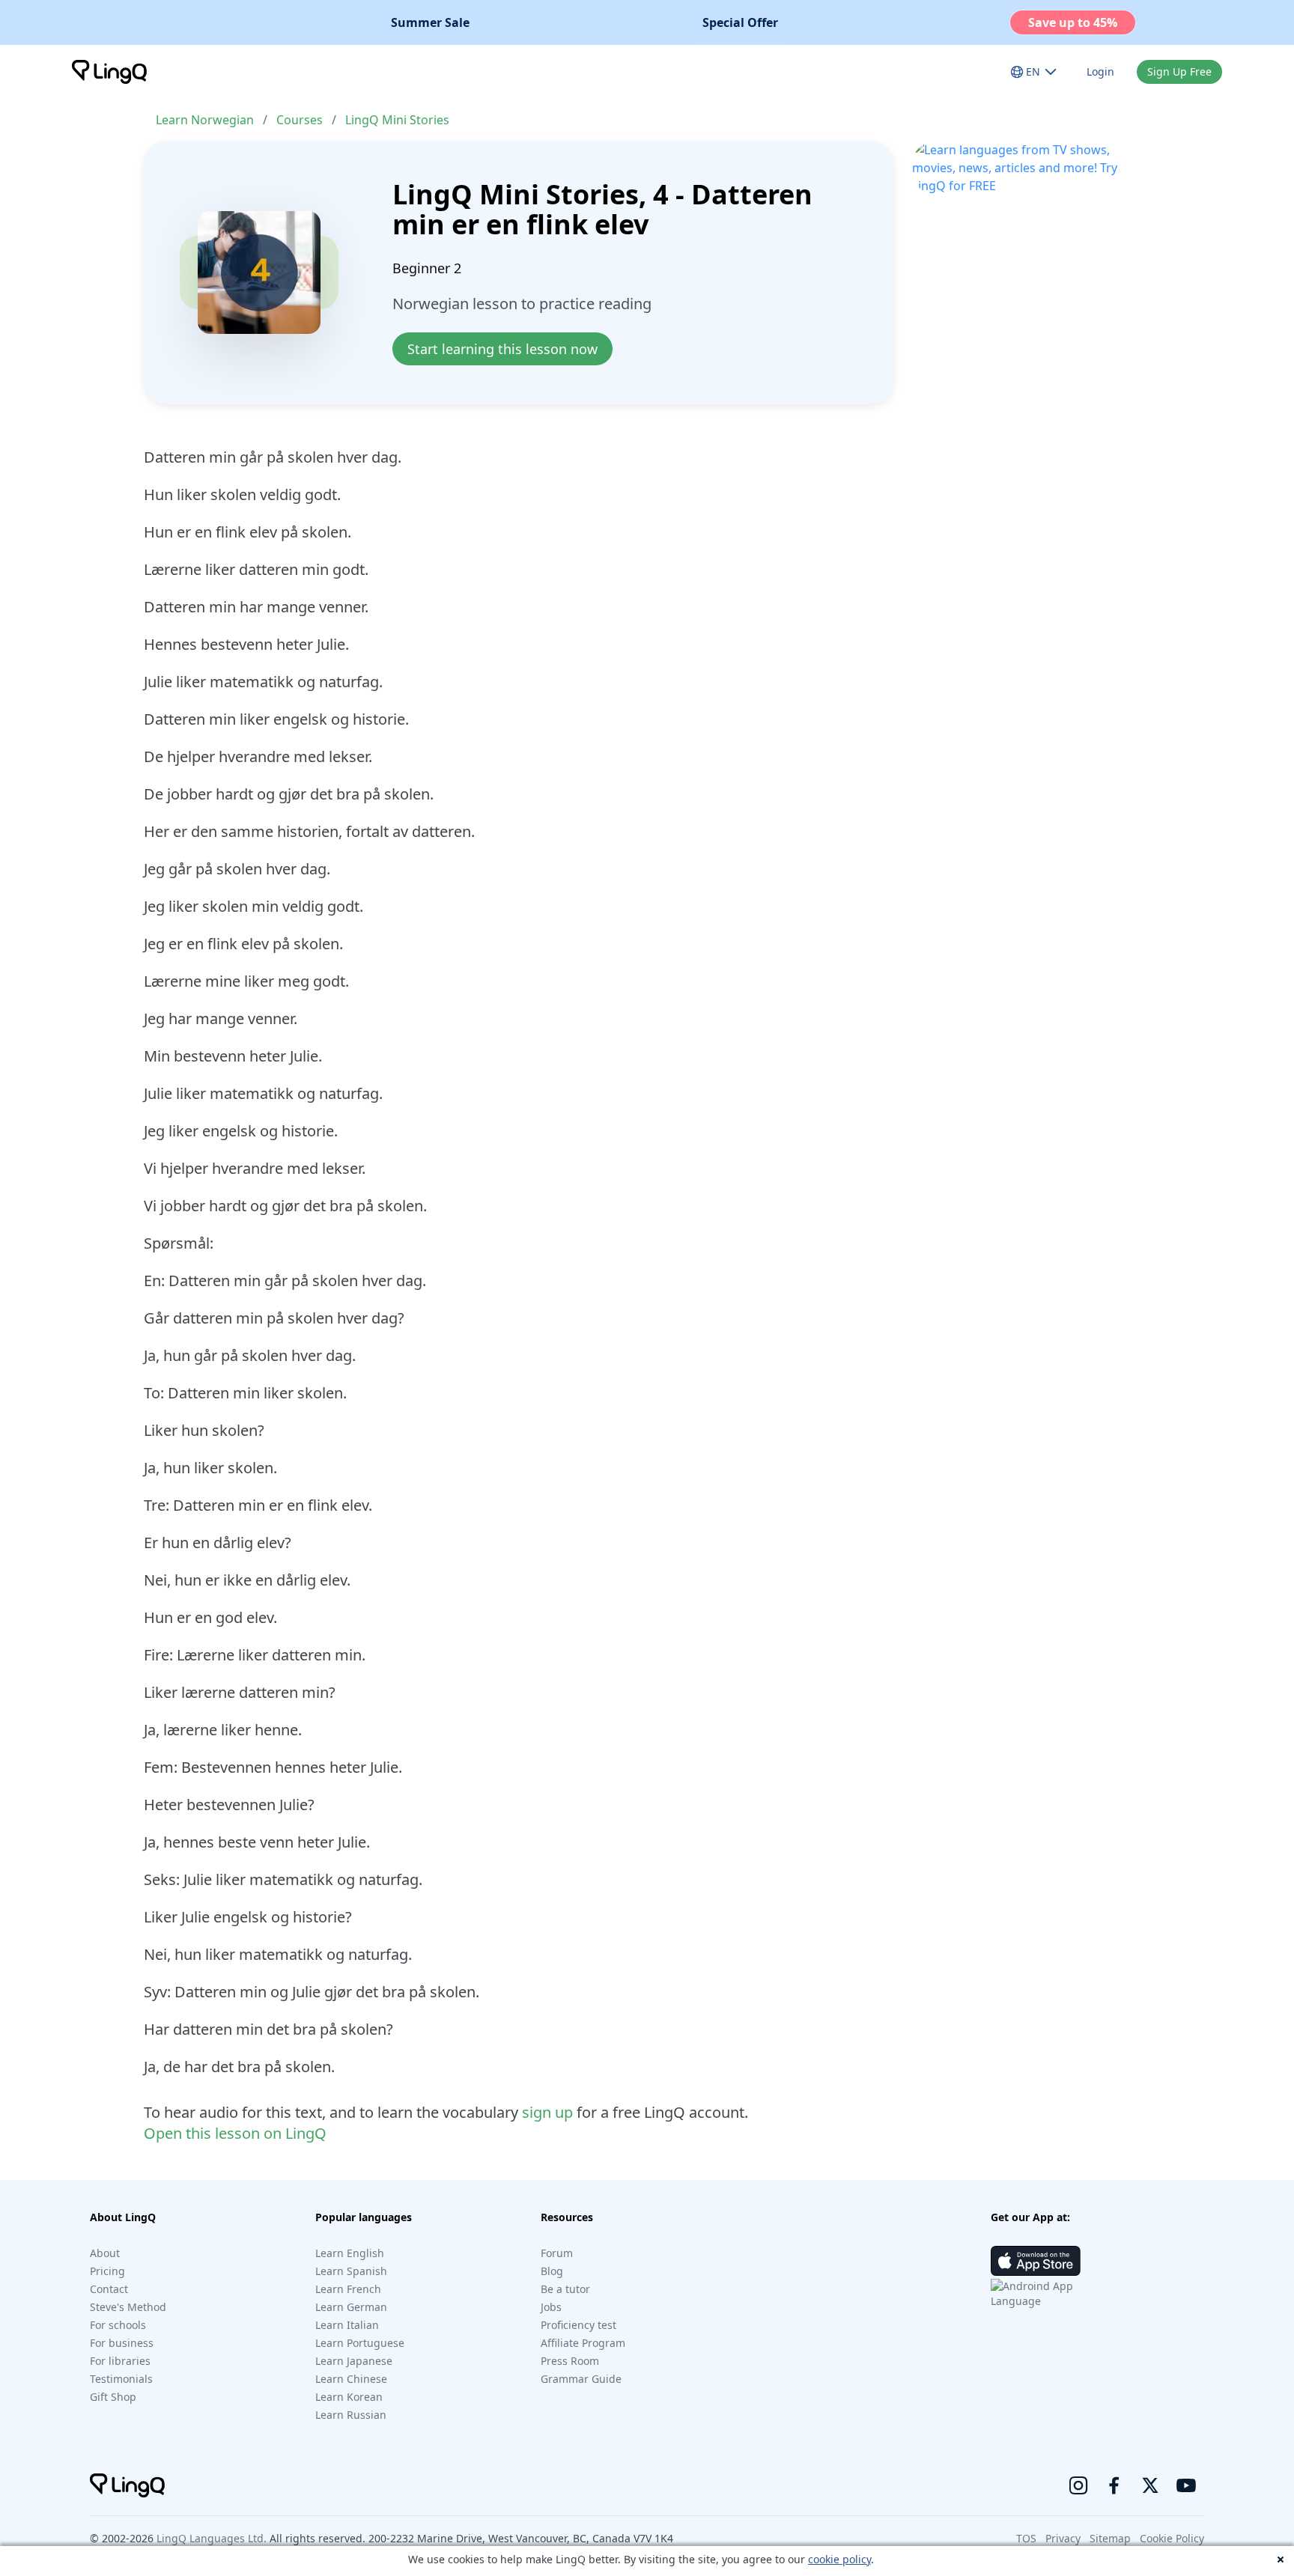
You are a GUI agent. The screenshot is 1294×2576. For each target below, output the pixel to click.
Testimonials (121, 2379)
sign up (547, 2112)
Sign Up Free (1179, 71)
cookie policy (839, 2559)
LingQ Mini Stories (397, 120)
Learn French (348, 2289)
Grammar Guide (581, 2379)
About (105, 2253)
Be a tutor (565, 2289)
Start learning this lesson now (502, 349)
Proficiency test (578, 2325)
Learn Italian (347, 2325)
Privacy (1063, 2538)
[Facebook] (1114, 2485)
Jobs (551, 2307)
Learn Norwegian (205, 120)
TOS (1026, 2538)
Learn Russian (351, 2415)
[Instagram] (1078, 2485)
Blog (552, 2271)
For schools (118, 2325)
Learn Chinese (351, 2379)
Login (1100, 71)
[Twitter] (1150, 2485)
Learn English (350, 2253)
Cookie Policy (1172, 2538)
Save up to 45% (1073, 22)
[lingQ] (109, 72)
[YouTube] (1186, 2485)
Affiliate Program (583, 2343)
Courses (300, 120)
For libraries (120, 2361)
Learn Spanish (351, 2271)
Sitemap (1110, 2538)
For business (122, 2343)
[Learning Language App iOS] (1036, 2261)
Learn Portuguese (360, 2343)
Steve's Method (128, 2307)
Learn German (351, 2307)
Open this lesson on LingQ (235, 2133)
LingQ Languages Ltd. (212, 2538)
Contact (109, 2289)
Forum (557, 2253)
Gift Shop (113, 2397)
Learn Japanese (354, 2361)
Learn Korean (349, 2397)
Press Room (570, 2361)
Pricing (107, 2271)
